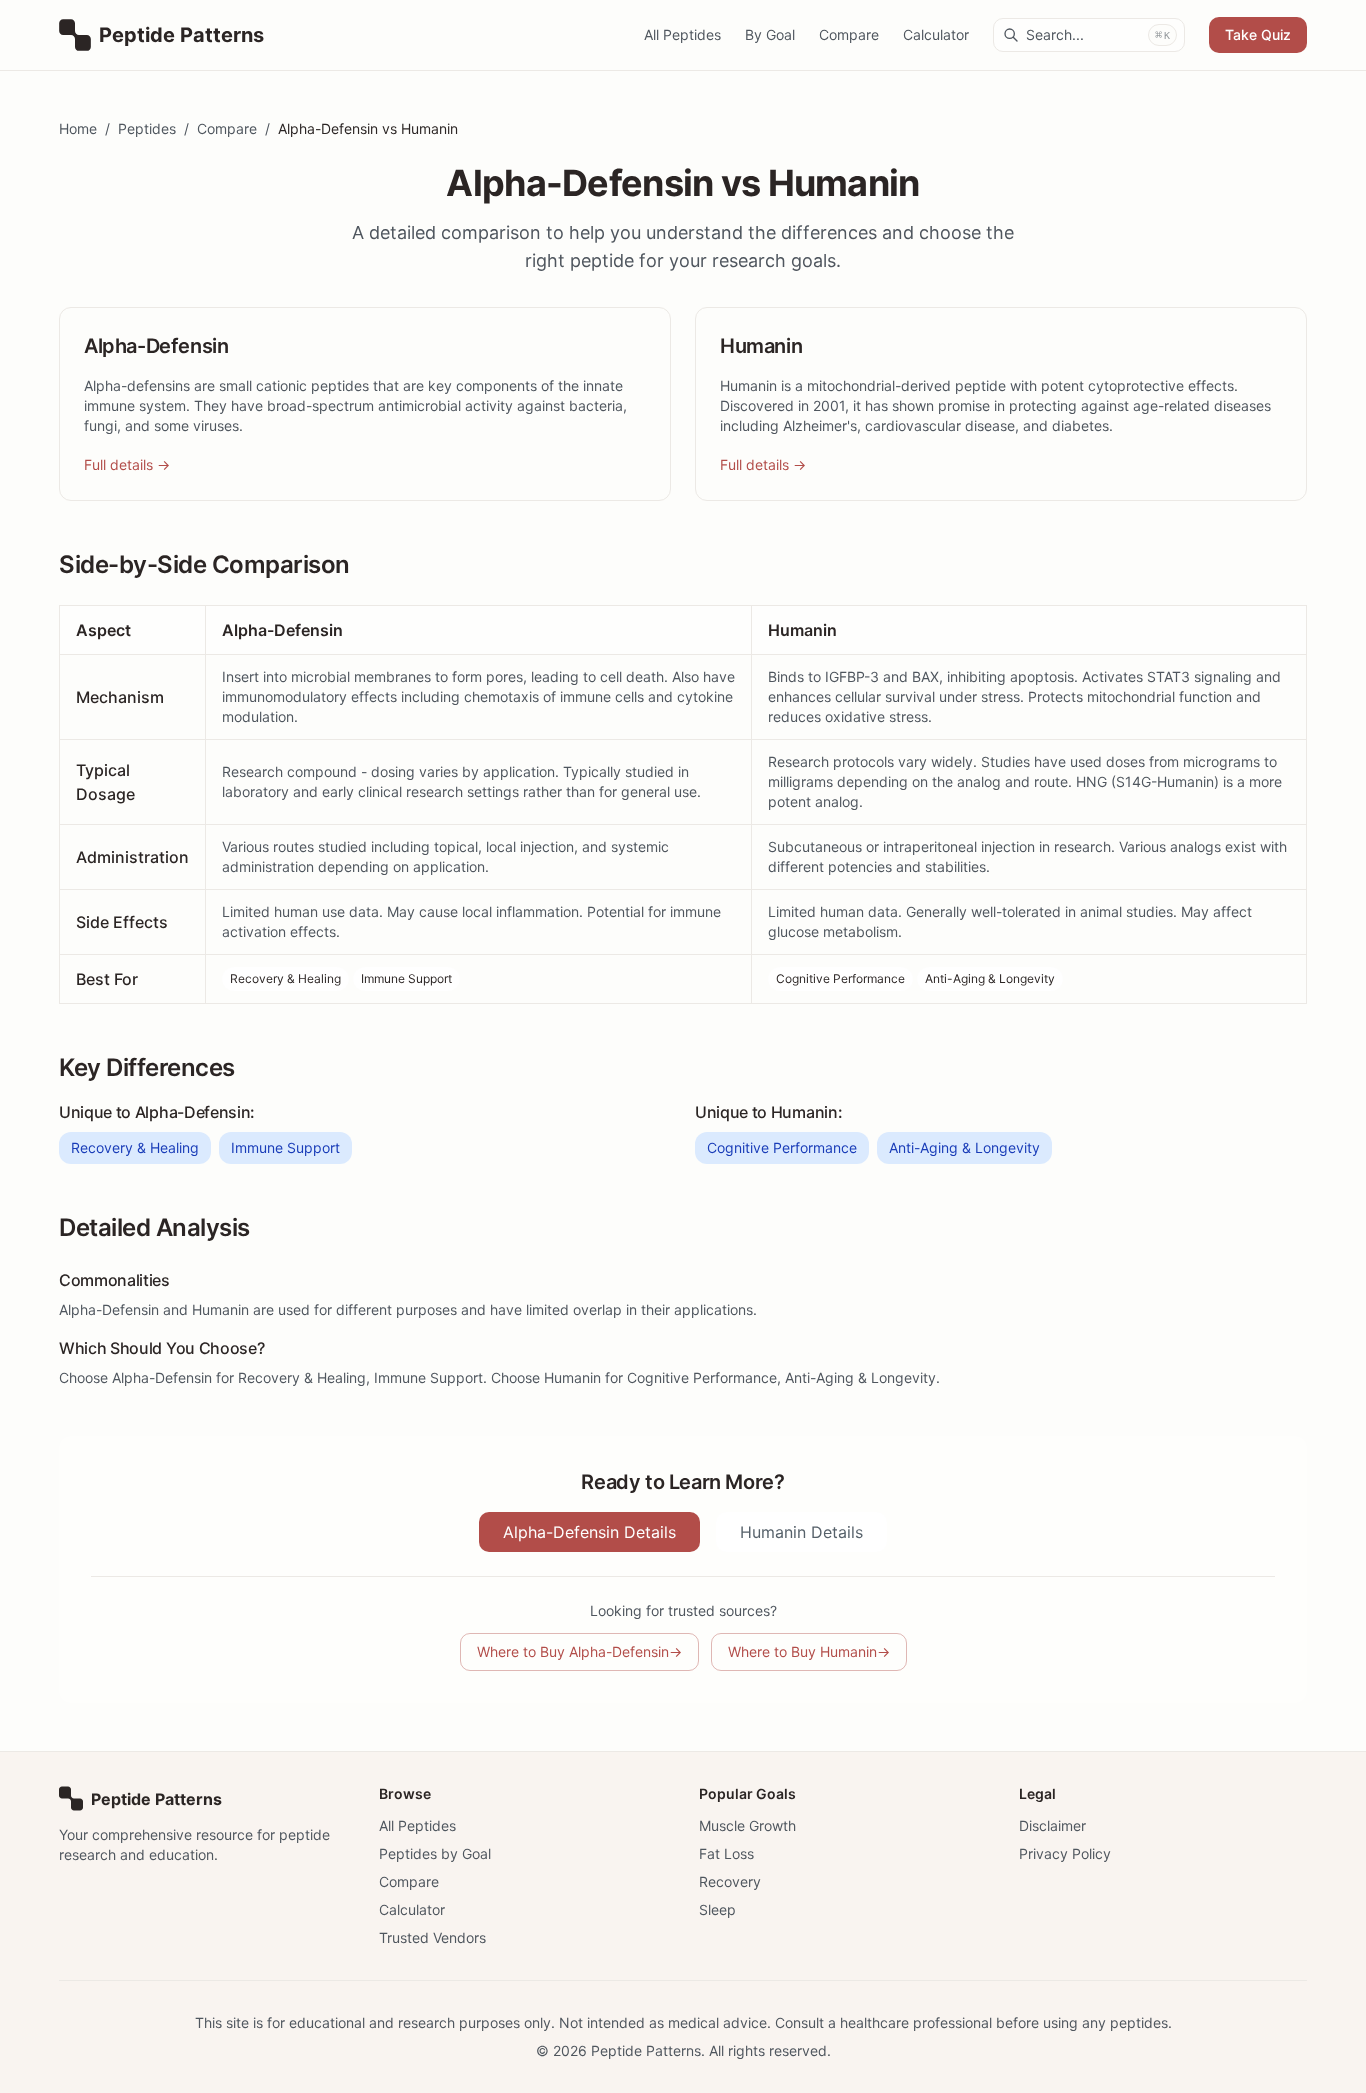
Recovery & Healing (285, 978)
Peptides (147, 128)
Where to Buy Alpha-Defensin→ (579, 1651)
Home (78, 128)
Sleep (717, 1909)
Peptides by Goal (435, 1853)
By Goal (770, 34)
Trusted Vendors (432, 1937)
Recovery (730, 1881)
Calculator (936, 34)
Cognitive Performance (840, 978)
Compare (849, 34)
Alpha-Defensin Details (589, 1532)
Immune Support (406, 978)
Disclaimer (1052, 1825)
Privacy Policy (1065, 1853)
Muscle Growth (747, 1825)
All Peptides (682, 34)
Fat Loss (726, 1853)
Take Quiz (1258, 34)
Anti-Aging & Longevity (990, 978)
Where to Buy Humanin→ (809, 1651)
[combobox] (1089, 35)
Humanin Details (801, 1532)
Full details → (127, 464)
